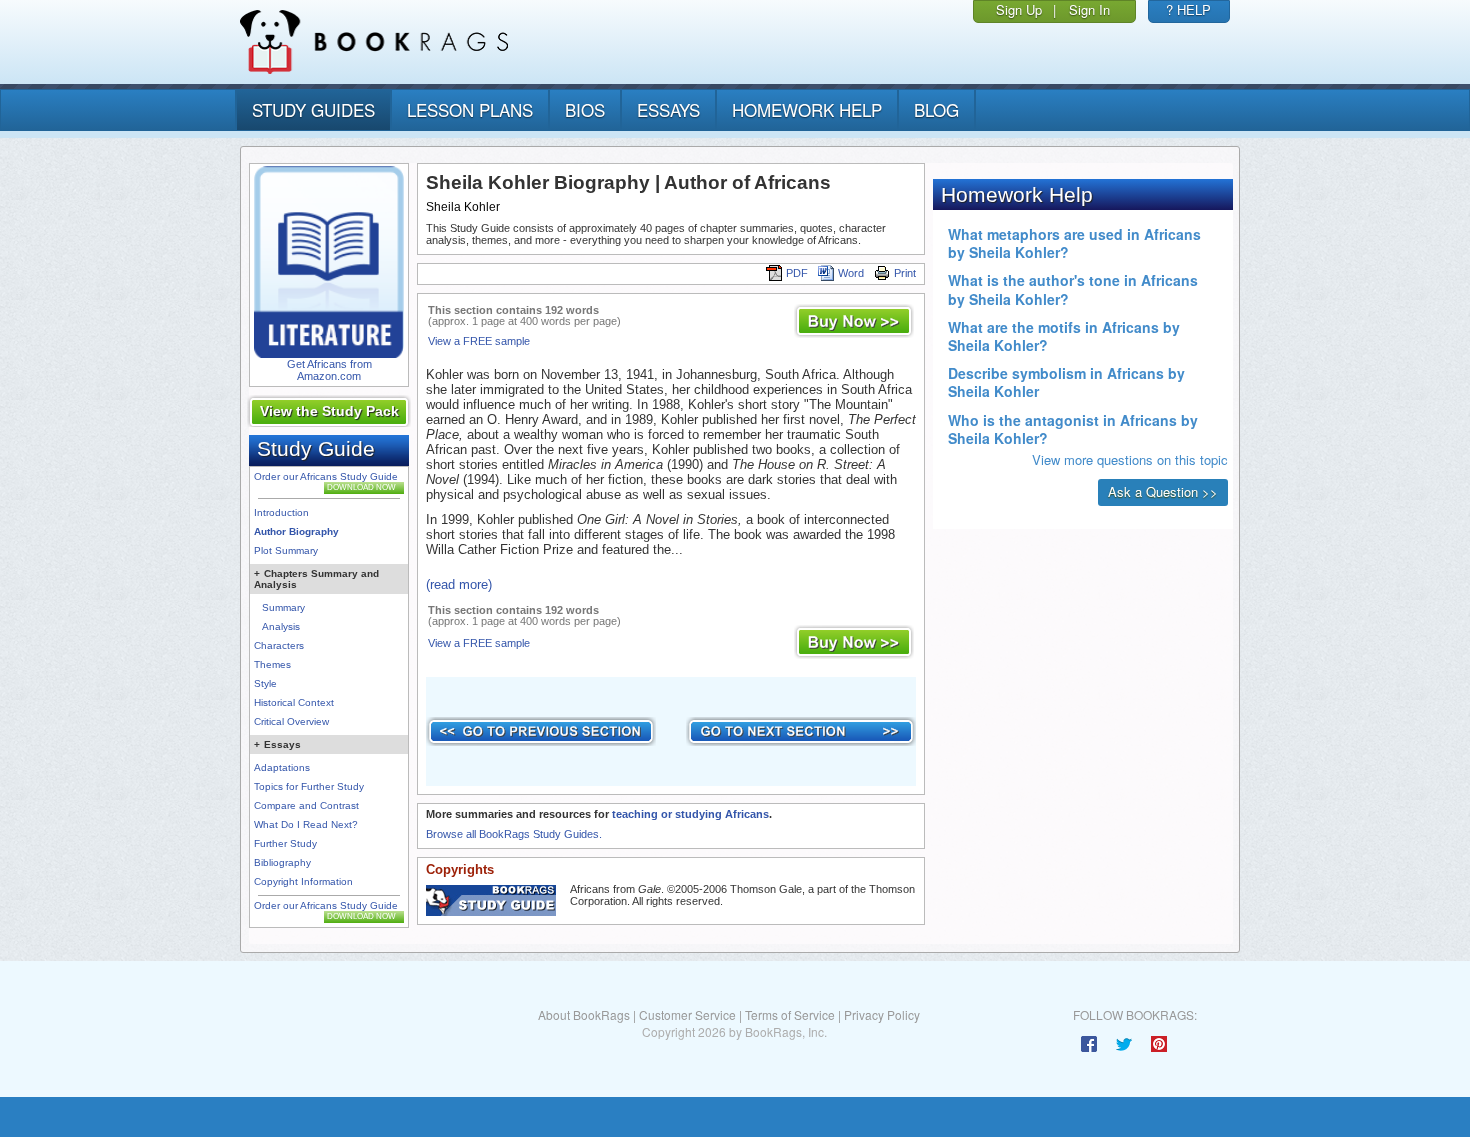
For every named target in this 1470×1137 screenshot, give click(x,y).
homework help (807, 109)
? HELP (1188, 9)
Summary (283, 607)
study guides (313, 109)
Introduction (281, 512)
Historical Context (294, 702)
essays (668, 109)
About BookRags (584, 1014)
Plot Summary (286, 550)
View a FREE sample (479, 341)
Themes (272, 664)
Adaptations (282, 767)
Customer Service (687, 1014)
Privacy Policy (882, 1014)
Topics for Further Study (309, 786)
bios (585, 109)
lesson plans (470, 109)
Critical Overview (291, 721)
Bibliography (282, 862)
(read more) (459, 584)
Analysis (281, 626)
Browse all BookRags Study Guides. (514, 834)
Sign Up (1019, 9)
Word (851, 273)
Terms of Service (790, 1014)
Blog (936, 109)
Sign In (1089, 9)
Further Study (285, 843)
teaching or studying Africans (690, 814)
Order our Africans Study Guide (326, 476)
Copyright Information (303, 881)
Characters (279, 645)
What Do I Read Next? (306, 824)
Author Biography (296, 531)
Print (905, 273)
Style (265, 683)
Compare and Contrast (306, 805)
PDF (797, 273)
